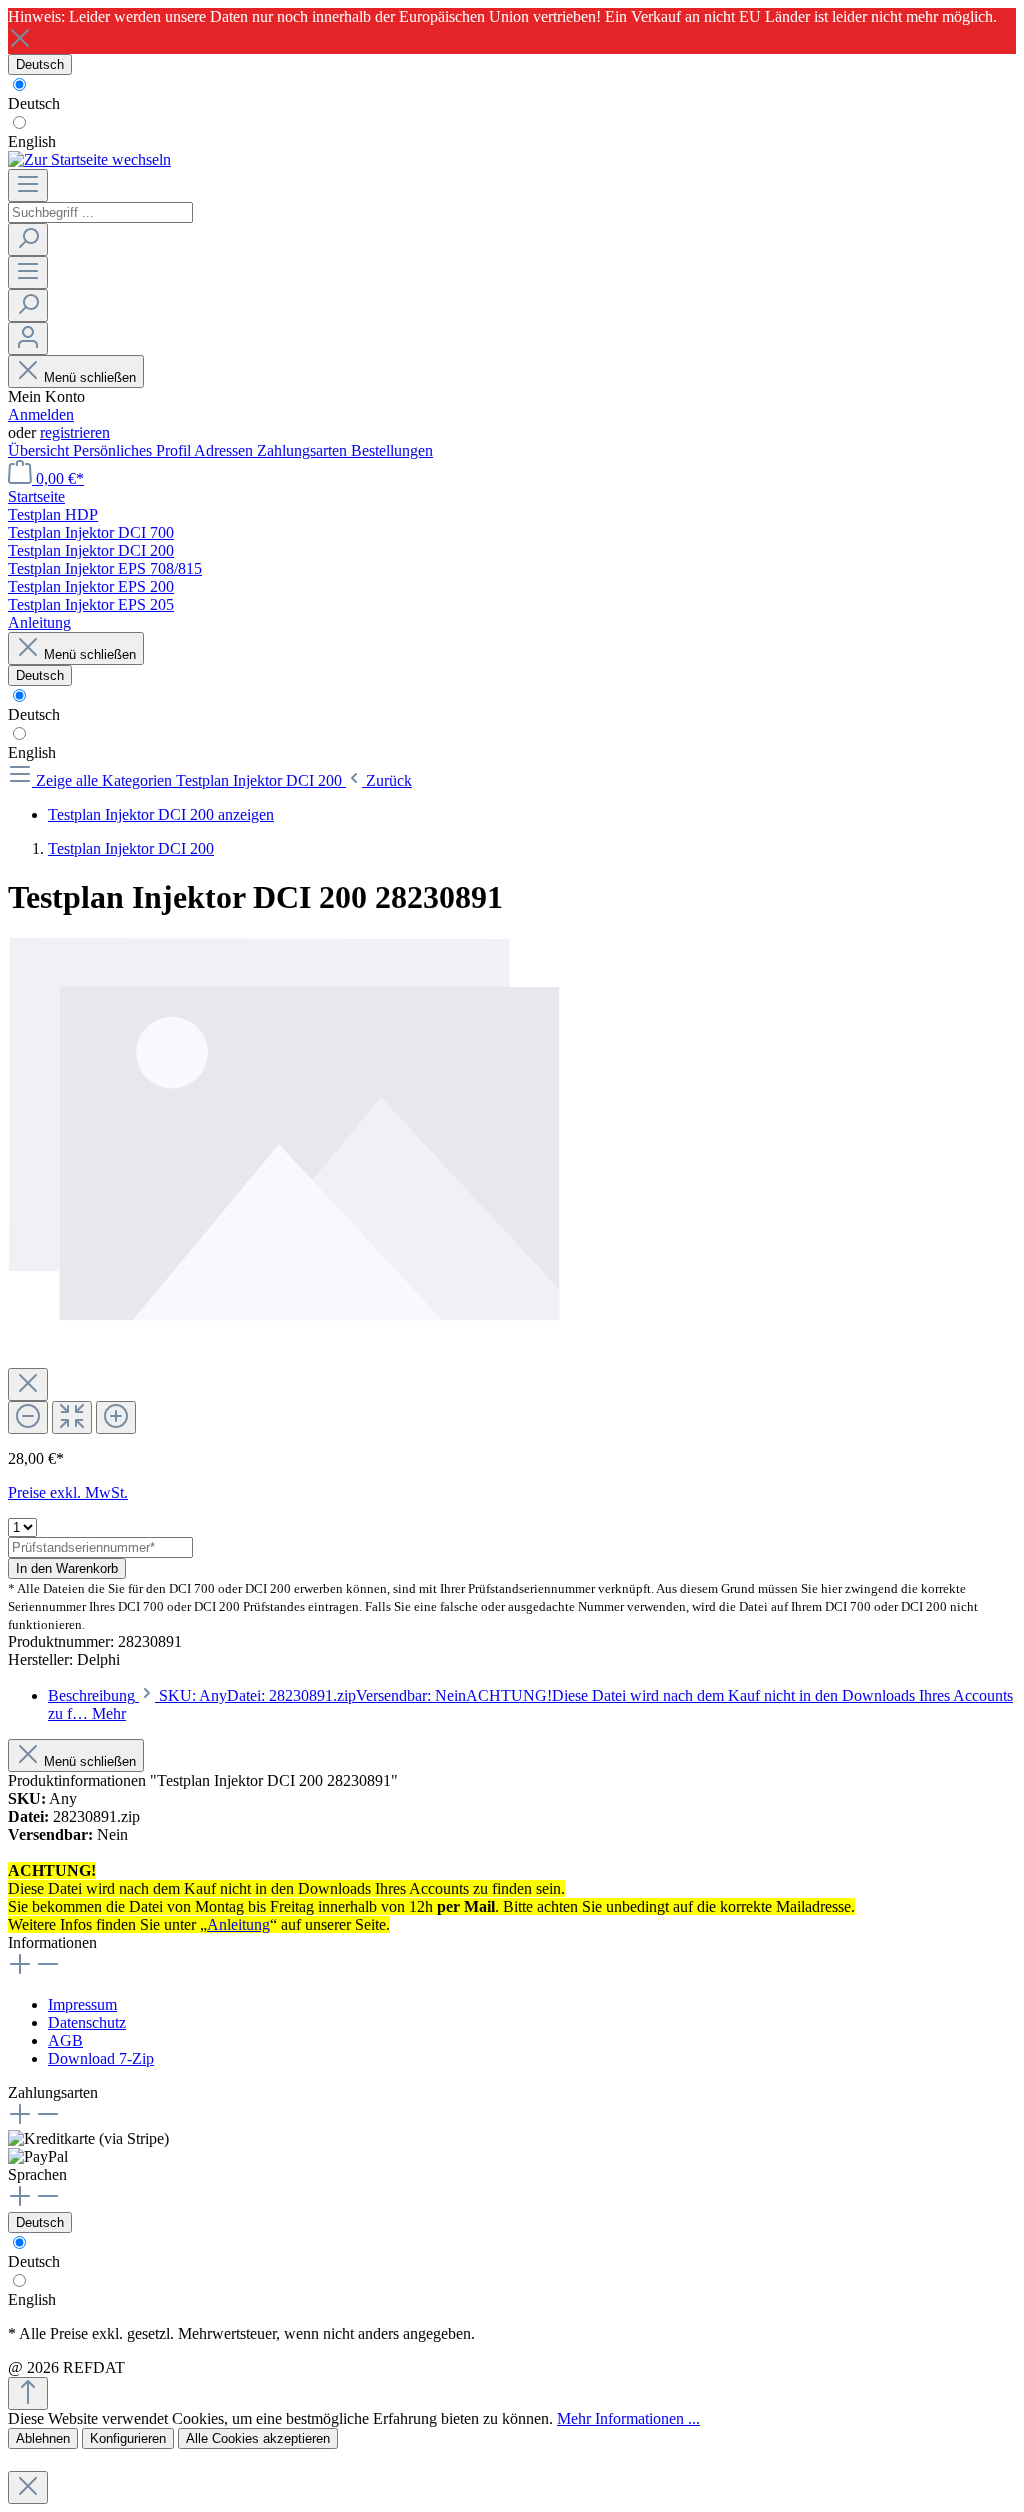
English (32, 141)
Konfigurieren (128, 2438)
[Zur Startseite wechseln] (89, 159)
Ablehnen (43, 2438)
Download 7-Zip (101, 2058)
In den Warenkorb (67, 1568)
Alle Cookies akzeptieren (258, 2438)
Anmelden (41, 414)
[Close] (28, 1384)
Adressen (225, 450)
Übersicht (40, 450)
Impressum (82, 2004)
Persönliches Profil (133, 450)
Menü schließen (90, 377)
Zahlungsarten (304, 450)
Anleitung (238, 1924)
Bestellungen (392, 450)
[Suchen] (28, 239)
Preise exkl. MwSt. (68, 1492)
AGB (65, 2040)
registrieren (75, 432)
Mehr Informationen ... (628, 2418)
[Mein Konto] (28, 338)
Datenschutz (87, 2022)
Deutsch (34, 103)
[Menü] (28, 185)
